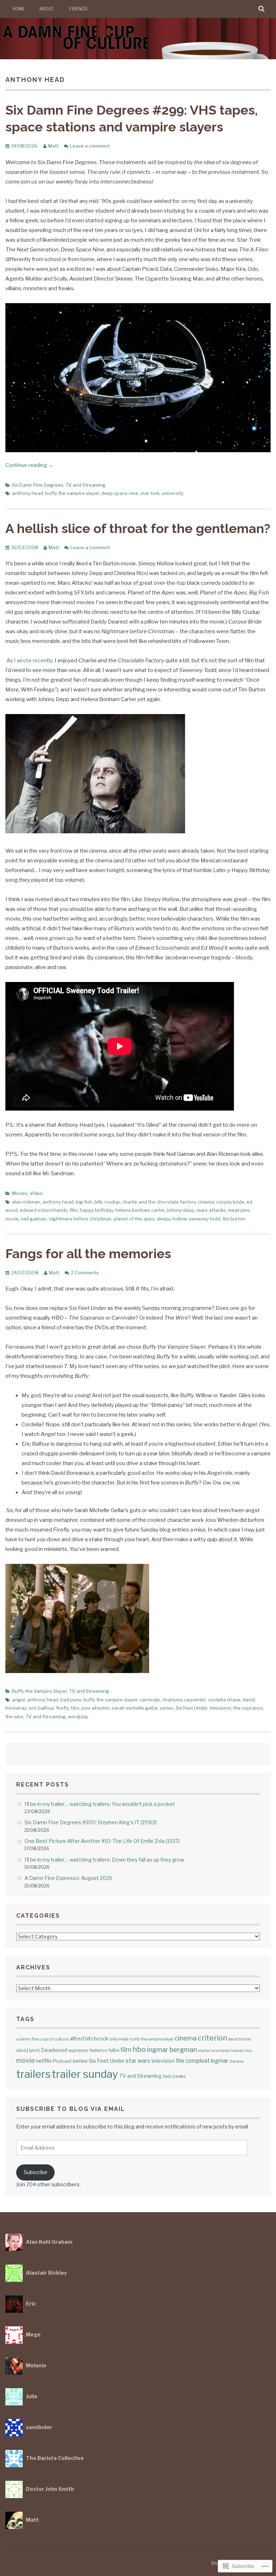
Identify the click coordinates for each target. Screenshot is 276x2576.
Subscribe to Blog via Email (71, 2109)
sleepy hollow (172, 1219)
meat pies (239, 1210)
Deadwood (54, 2050)
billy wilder (119, 2039)
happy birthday (96, 1210)
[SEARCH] (262, 9)
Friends (79, 9)
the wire (14, 1716)
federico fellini (104, 2050)
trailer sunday (85, 2074)
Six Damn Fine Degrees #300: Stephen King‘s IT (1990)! (91, 1822)
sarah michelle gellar (135, 1708)
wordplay (78, 1716)
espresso (78, 2050)
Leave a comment (90, 146)
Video (36, 1193)
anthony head (27, 493)
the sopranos (248, 1708)
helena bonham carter (140, 1210)
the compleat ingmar (202, 2061)
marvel (237, 2051)
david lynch (28, 2050)
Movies (20, 1193)
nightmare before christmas (80, 1219)
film (74, 1210)
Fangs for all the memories (88, 1254)
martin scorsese (214, 2051)
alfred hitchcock (89, 2038)
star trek (150, 493)
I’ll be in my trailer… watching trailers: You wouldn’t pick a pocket (100, 1804)
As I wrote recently (29, 661)
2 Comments (85, 1273)
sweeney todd (204, 1219)
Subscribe (36, 2172)
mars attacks (211, 1210)
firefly (62, 1708)
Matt (53, 146)
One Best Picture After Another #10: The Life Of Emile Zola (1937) (102, 1841)
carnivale (150, 1700)
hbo (75, 1708)
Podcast (62, 2061)
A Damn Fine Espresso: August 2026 (68, 1878)
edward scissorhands (44, 1210)
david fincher (240, 2039)
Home (19, 9)
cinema (206, 1202)
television (220, 1708)
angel (18, 1700)
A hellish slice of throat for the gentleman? (138, 528)
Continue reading (29, 465)
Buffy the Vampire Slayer (39, 1691)
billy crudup (107, 1202)
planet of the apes (134, 1219)
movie (12, 1219)
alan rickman (26, 1202)
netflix (44, 2061)
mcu (248, 2051)
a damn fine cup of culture (42, 2039)
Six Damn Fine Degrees (38, 485)
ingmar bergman (172, 2050)
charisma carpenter (184, 1700)
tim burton (234, 1219)
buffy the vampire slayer (72, 493)
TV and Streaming (86, 485)
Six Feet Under (192, 1708)
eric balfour (41, 1708)
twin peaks (174, 2076)
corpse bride (230, 1202)
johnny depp (181, 1210)
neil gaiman (34, 1219)
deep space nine (120, 493)
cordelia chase (224, 1700)
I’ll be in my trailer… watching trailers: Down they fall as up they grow (104, 1860)
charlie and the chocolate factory (159, 1202)
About (47, 9)
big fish (84, 1202)
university (173, 493)
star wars (138, 2061)
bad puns (71, 1700)
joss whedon (96, 1708)
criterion (212, 2038)
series (167, 1708)
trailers (33, 2074)
